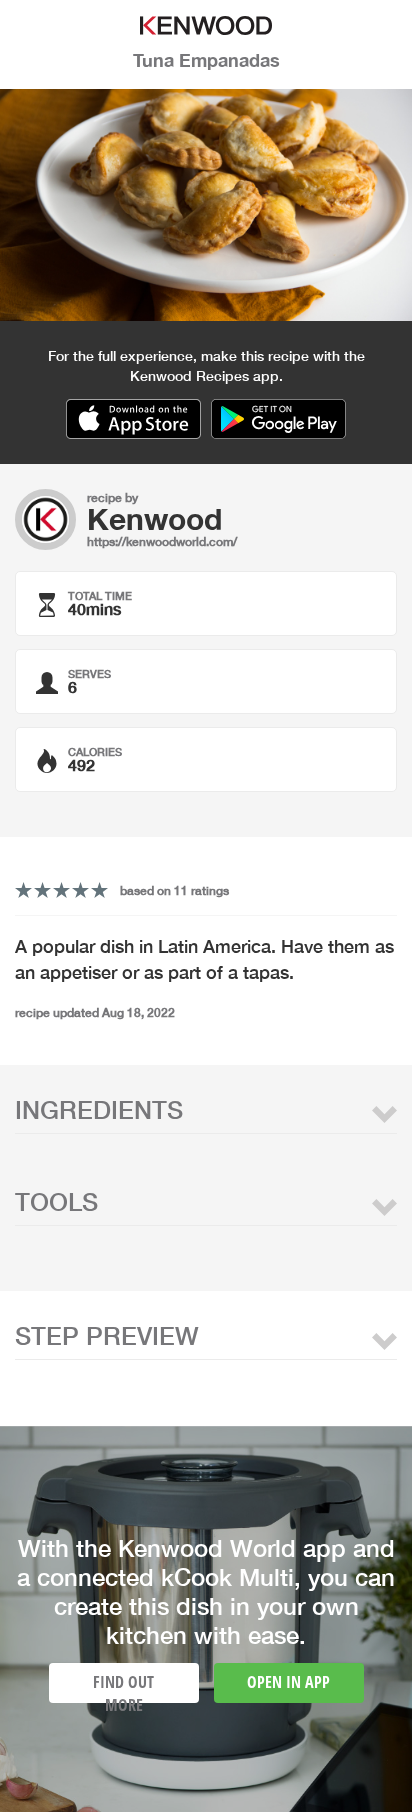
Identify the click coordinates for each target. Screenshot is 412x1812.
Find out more (123, 1687)
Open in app (288, 1682)
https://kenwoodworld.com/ (162, 541)
